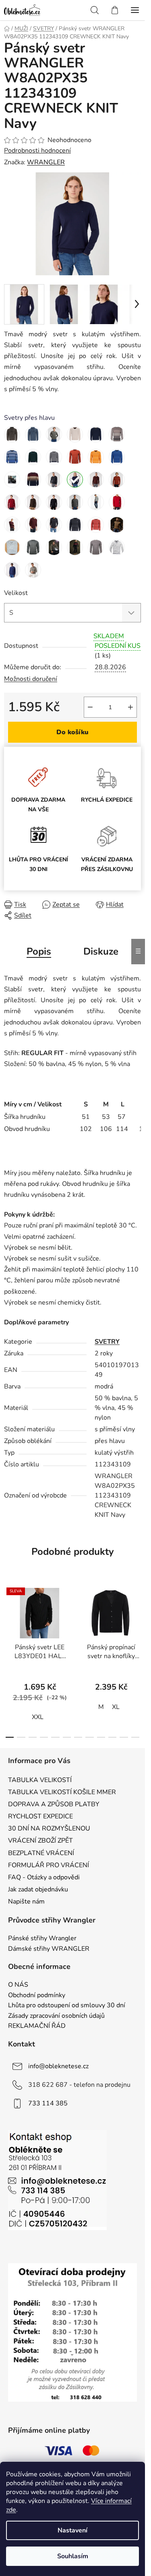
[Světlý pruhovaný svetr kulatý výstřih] (117, 547)
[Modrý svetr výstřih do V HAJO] (96, 434)
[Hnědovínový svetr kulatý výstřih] (96, 480)
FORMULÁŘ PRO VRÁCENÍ (49, 1865)
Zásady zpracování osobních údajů (56, 2016)
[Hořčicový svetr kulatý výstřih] (96, 457)
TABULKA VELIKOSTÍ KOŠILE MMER (62, 1792)
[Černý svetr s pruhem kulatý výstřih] (75, 547)
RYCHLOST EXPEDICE (40, 1816)
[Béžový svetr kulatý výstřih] (117, 434)
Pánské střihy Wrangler (42, 1939)
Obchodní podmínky (37, 1996)
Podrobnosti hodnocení (37, 151)
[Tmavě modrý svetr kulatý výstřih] (75, 480)
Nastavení (72, 2530)
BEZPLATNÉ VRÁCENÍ (41, 1853)
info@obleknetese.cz (58, 2066)
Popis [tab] (39, 951)
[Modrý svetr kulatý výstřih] (54, 457)
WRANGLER (46, 162)
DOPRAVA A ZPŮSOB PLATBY (54, 1804)
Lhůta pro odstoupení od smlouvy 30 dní (67, 2006)
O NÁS (18, 1985)
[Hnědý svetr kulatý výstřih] (33, 502)
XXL (38, 1717)
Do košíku (72, 732)
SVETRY (107, 1342)
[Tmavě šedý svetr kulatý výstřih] (54, 480)
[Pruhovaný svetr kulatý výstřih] (12, 480)
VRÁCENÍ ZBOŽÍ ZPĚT (40, 1841)
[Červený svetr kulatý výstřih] (75, 457)
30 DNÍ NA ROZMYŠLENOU (49, 1828)
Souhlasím (73, 2556)
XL (116, 1707)
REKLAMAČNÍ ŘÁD (37, 2026)
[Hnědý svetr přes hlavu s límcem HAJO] (12, 434)
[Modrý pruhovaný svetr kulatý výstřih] (12, 457)
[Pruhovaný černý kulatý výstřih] (75, 525)
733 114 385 (48, 2103)
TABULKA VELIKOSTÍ (40, 1780)
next (137, 1618)
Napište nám (26, 1902)
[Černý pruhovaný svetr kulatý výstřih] (33, 570)
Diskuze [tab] (101, 951)
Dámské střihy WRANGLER (49, 1949)
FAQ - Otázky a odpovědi (44, 1877)
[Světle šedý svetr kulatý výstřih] (96, 502)
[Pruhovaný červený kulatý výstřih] (96, 525)
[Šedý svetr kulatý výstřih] (75, 502)
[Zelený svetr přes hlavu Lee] (54, 434)
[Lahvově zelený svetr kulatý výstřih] (33, 457)
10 (124, 1737)
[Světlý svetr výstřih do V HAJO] (75, 434)
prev (8, 1618)
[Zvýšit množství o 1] (130, 707)
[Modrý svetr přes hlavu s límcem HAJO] (33, 434)
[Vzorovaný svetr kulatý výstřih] (117, 525)
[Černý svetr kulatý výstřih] (54, 502)
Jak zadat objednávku (38, 1889)
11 (135, 1737)
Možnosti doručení (31, 679)
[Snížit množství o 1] (90, 707)
